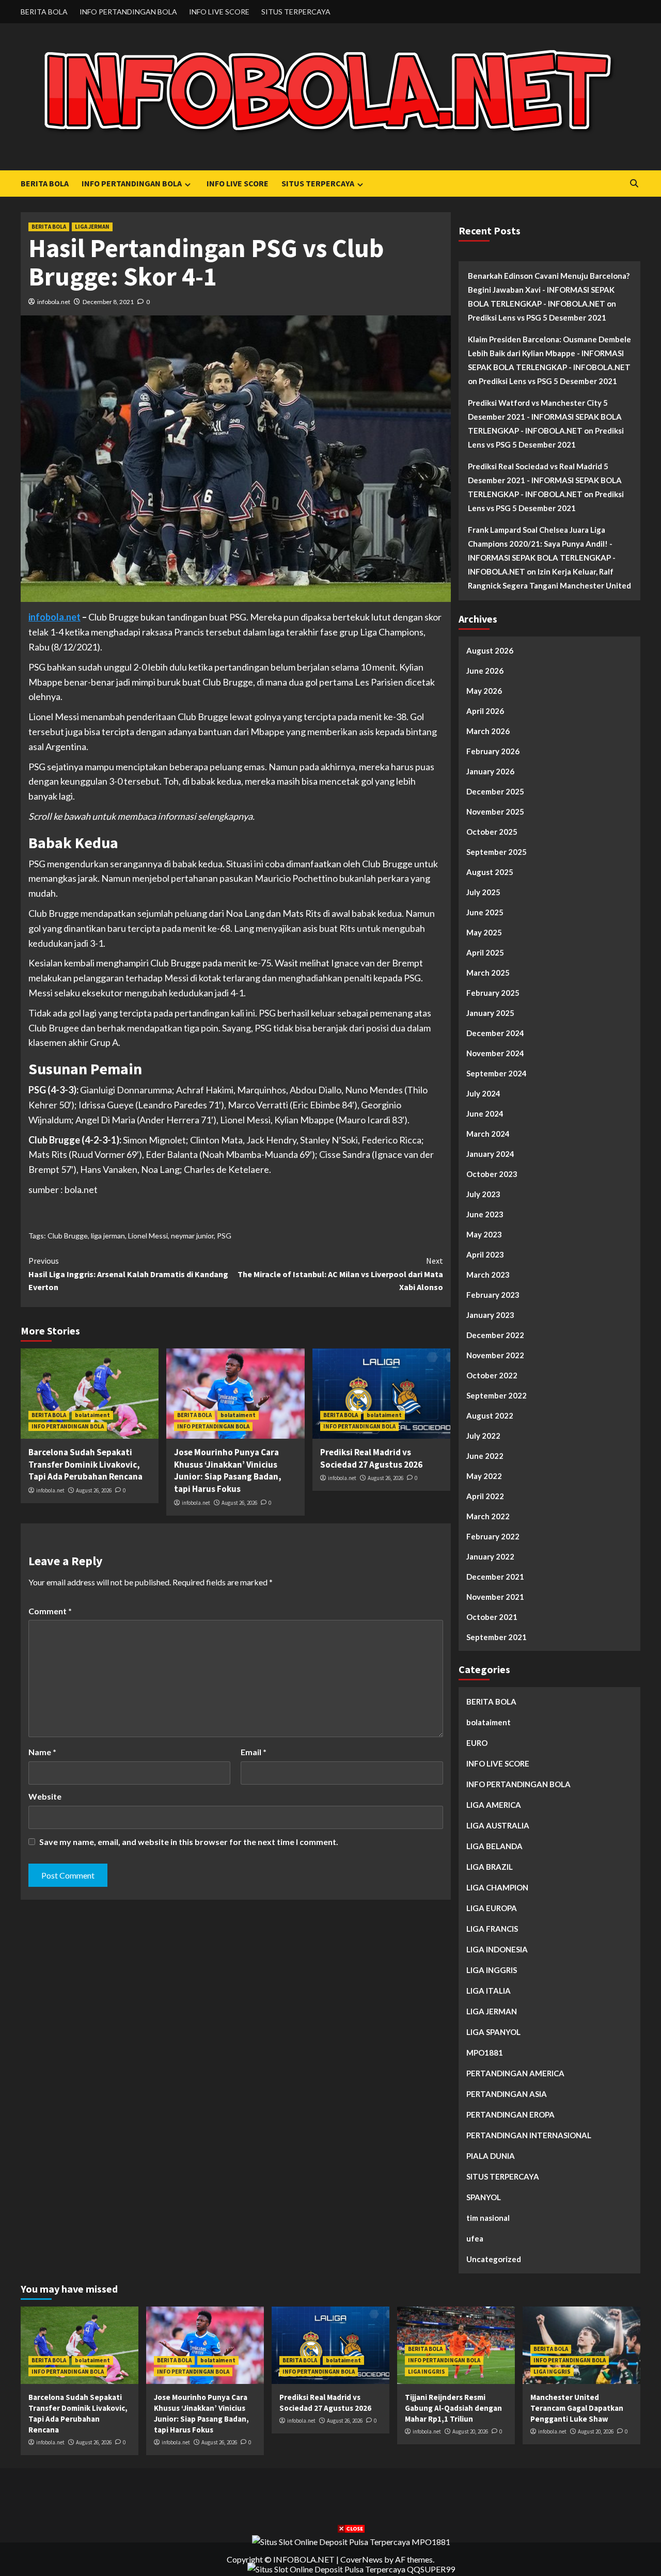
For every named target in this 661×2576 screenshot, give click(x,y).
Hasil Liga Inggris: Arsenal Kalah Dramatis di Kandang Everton (128, 1274)
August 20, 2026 (470, 2431)
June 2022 (485, 1456)
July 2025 (483, 892)
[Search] (634, 184)
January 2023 (490, 1315)
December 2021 (495, 1577)
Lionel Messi (148, 1236)
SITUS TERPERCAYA (296, 12)
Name (42, 1752)
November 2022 (495, 1355)
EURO (477, 1743)
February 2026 (493, 751)
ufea (475, 2238)
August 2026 (490, 650)
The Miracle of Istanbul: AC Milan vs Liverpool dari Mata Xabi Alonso (340, 1274)
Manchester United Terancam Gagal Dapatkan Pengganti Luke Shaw (577, 2408)
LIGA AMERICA (494, 1805)
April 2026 (485, 711)
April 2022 (485, 1496)
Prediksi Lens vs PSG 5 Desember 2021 (537, 317)
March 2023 (488, 1275)
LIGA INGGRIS (492, 1970)
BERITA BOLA (44, 12)
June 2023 (485, 1214)
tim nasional (488, 2218)
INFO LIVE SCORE (219, 12)
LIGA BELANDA (494, 1846)
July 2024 (483, 1093)
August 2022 (490, 1416)
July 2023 (483, 1194)
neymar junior (192, 1236)
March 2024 (488, 1134)
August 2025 (490, 872)
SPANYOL (484, 2197)
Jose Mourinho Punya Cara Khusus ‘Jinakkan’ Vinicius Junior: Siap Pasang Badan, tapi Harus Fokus (228, 1470)
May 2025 (484, 932)
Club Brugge (68, 1236)
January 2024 (490, 1154)
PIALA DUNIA (491, 2156)
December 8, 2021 (108, 302)
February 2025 (493, 993)
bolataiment (92, 1415)
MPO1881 (485, 2053)
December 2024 (495, 1033)
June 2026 (485, 671)
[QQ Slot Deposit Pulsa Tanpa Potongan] (351, 2568)
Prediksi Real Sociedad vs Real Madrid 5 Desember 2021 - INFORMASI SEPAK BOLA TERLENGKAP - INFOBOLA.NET (545, 480)
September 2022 (497, 1395)
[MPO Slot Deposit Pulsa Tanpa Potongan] (351, 2541)
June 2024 (485, 1114)
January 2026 (490, 771)
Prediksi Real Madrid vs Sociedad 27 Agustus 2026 (371, 1458)
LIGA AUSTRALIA (498, 1825)
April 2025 (485, 952)
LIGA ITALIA (489, 1991)
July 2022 (483, 1436)
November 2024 (495, 1053)
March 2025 (488, 973)
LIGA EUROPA (492, 1908)
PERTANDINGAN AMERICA (515, 2073)
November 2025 (495, 812)
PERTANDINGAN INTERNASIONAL (529, 2135)
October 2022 (492, 1375)
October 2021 (492, 1617)
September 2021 (497, 1637)
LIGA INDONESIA (497, 1949)
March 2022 (488, 1516)
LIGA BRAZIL (490, 1867)
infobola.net (54, 302)
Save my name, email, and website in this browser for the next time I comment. (189, 1842)
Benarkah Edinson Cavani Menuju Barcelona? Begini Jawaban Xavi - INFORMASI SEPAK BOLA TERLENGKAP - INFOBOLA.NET (549, 290)
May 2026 (484, 691)
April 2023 (485, 1254)
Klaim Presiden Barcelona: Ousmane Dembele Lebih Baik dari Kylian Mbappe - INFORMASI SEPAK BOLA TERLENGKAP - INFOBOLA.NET (549, 353)
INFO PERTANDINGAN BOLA (128, 12)
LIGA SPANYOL (493, 2032)
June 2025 (485, 912)
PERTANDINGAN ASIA (507, 2094)
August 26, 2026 (94, 1490)
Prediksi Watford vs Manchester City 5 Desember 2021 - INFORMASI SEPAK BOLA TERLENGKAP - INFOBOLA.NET (545, 417)
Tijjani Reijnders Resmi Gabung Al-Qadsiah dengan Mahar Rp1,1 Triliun (453, 2408)
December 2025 (495, 791)
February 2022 (493, 1536)
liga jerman (108, 1236)
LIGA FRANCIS (492, 1929)
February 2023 (493, 1295)
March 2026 (488, 731)
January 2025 (490, 1013)
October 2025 (492, 832)
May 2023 (484, 1234)
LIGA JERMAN (92, 227)
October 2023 (492, 1174)
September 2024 (497, 1073)
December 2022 (495, 1335)
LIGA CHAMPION (497, 1887)
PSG (224, 1236)
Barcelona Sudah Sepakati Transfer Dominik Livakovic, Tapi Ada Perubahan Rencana (85, 1465)
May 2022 (484, 1476)
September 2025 (497, 852)
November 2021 (495, 1597)
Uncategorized (494, 2259)
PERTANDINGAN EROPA (510, 2114)
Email (254, 1752)
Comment (50, 1611)
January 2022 (490, 1556)
